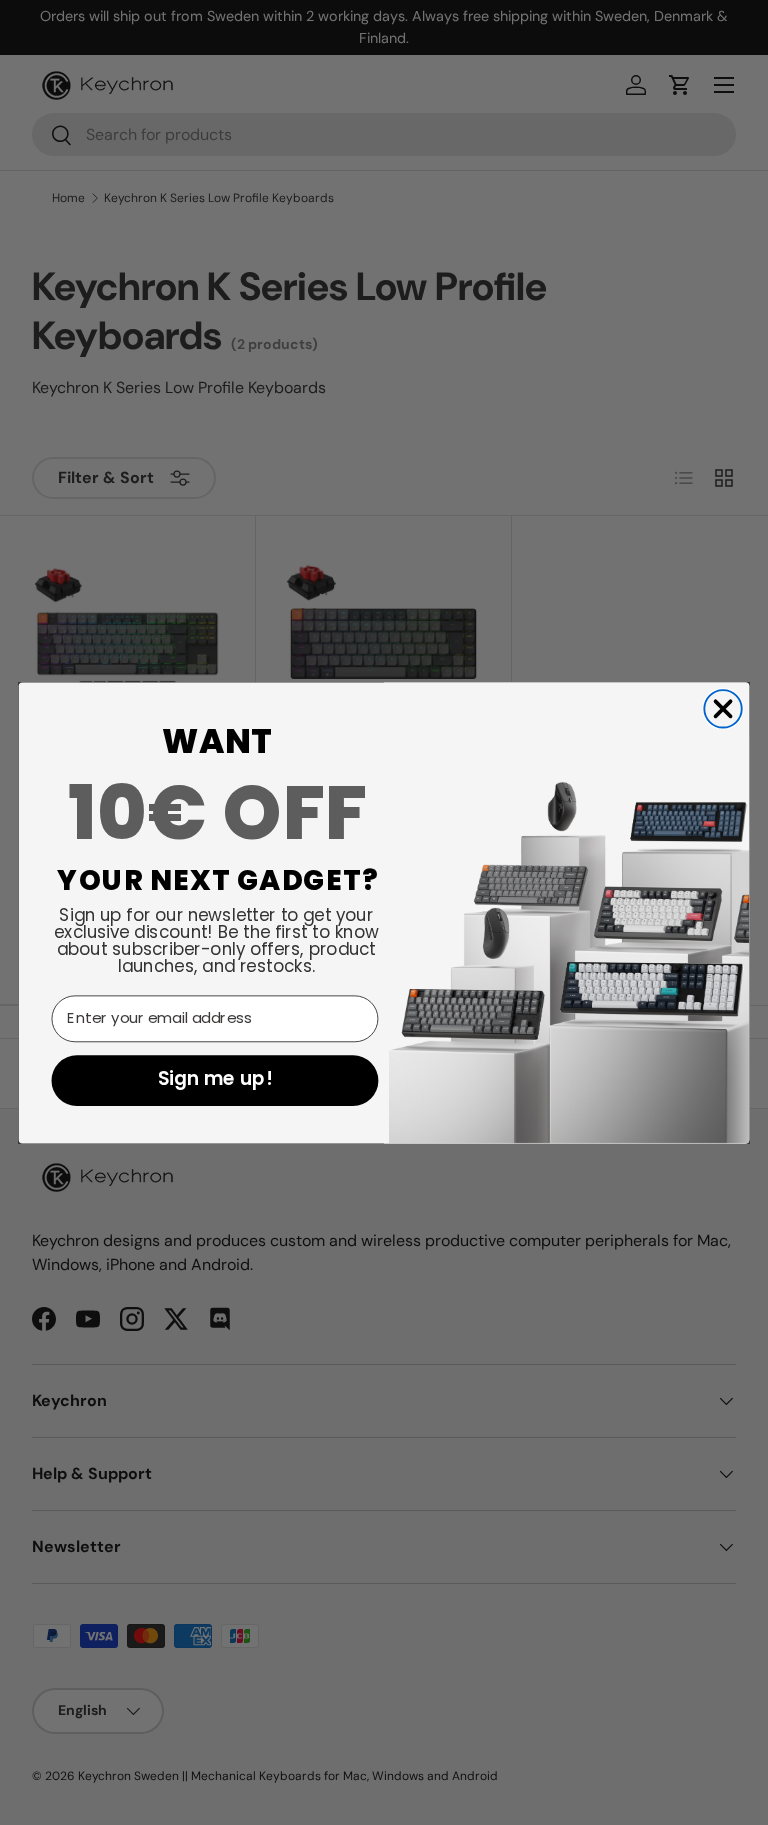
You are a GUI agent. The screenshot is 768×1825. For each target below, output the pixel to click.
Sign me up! (215, 1080)
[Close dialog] (722, 708)
